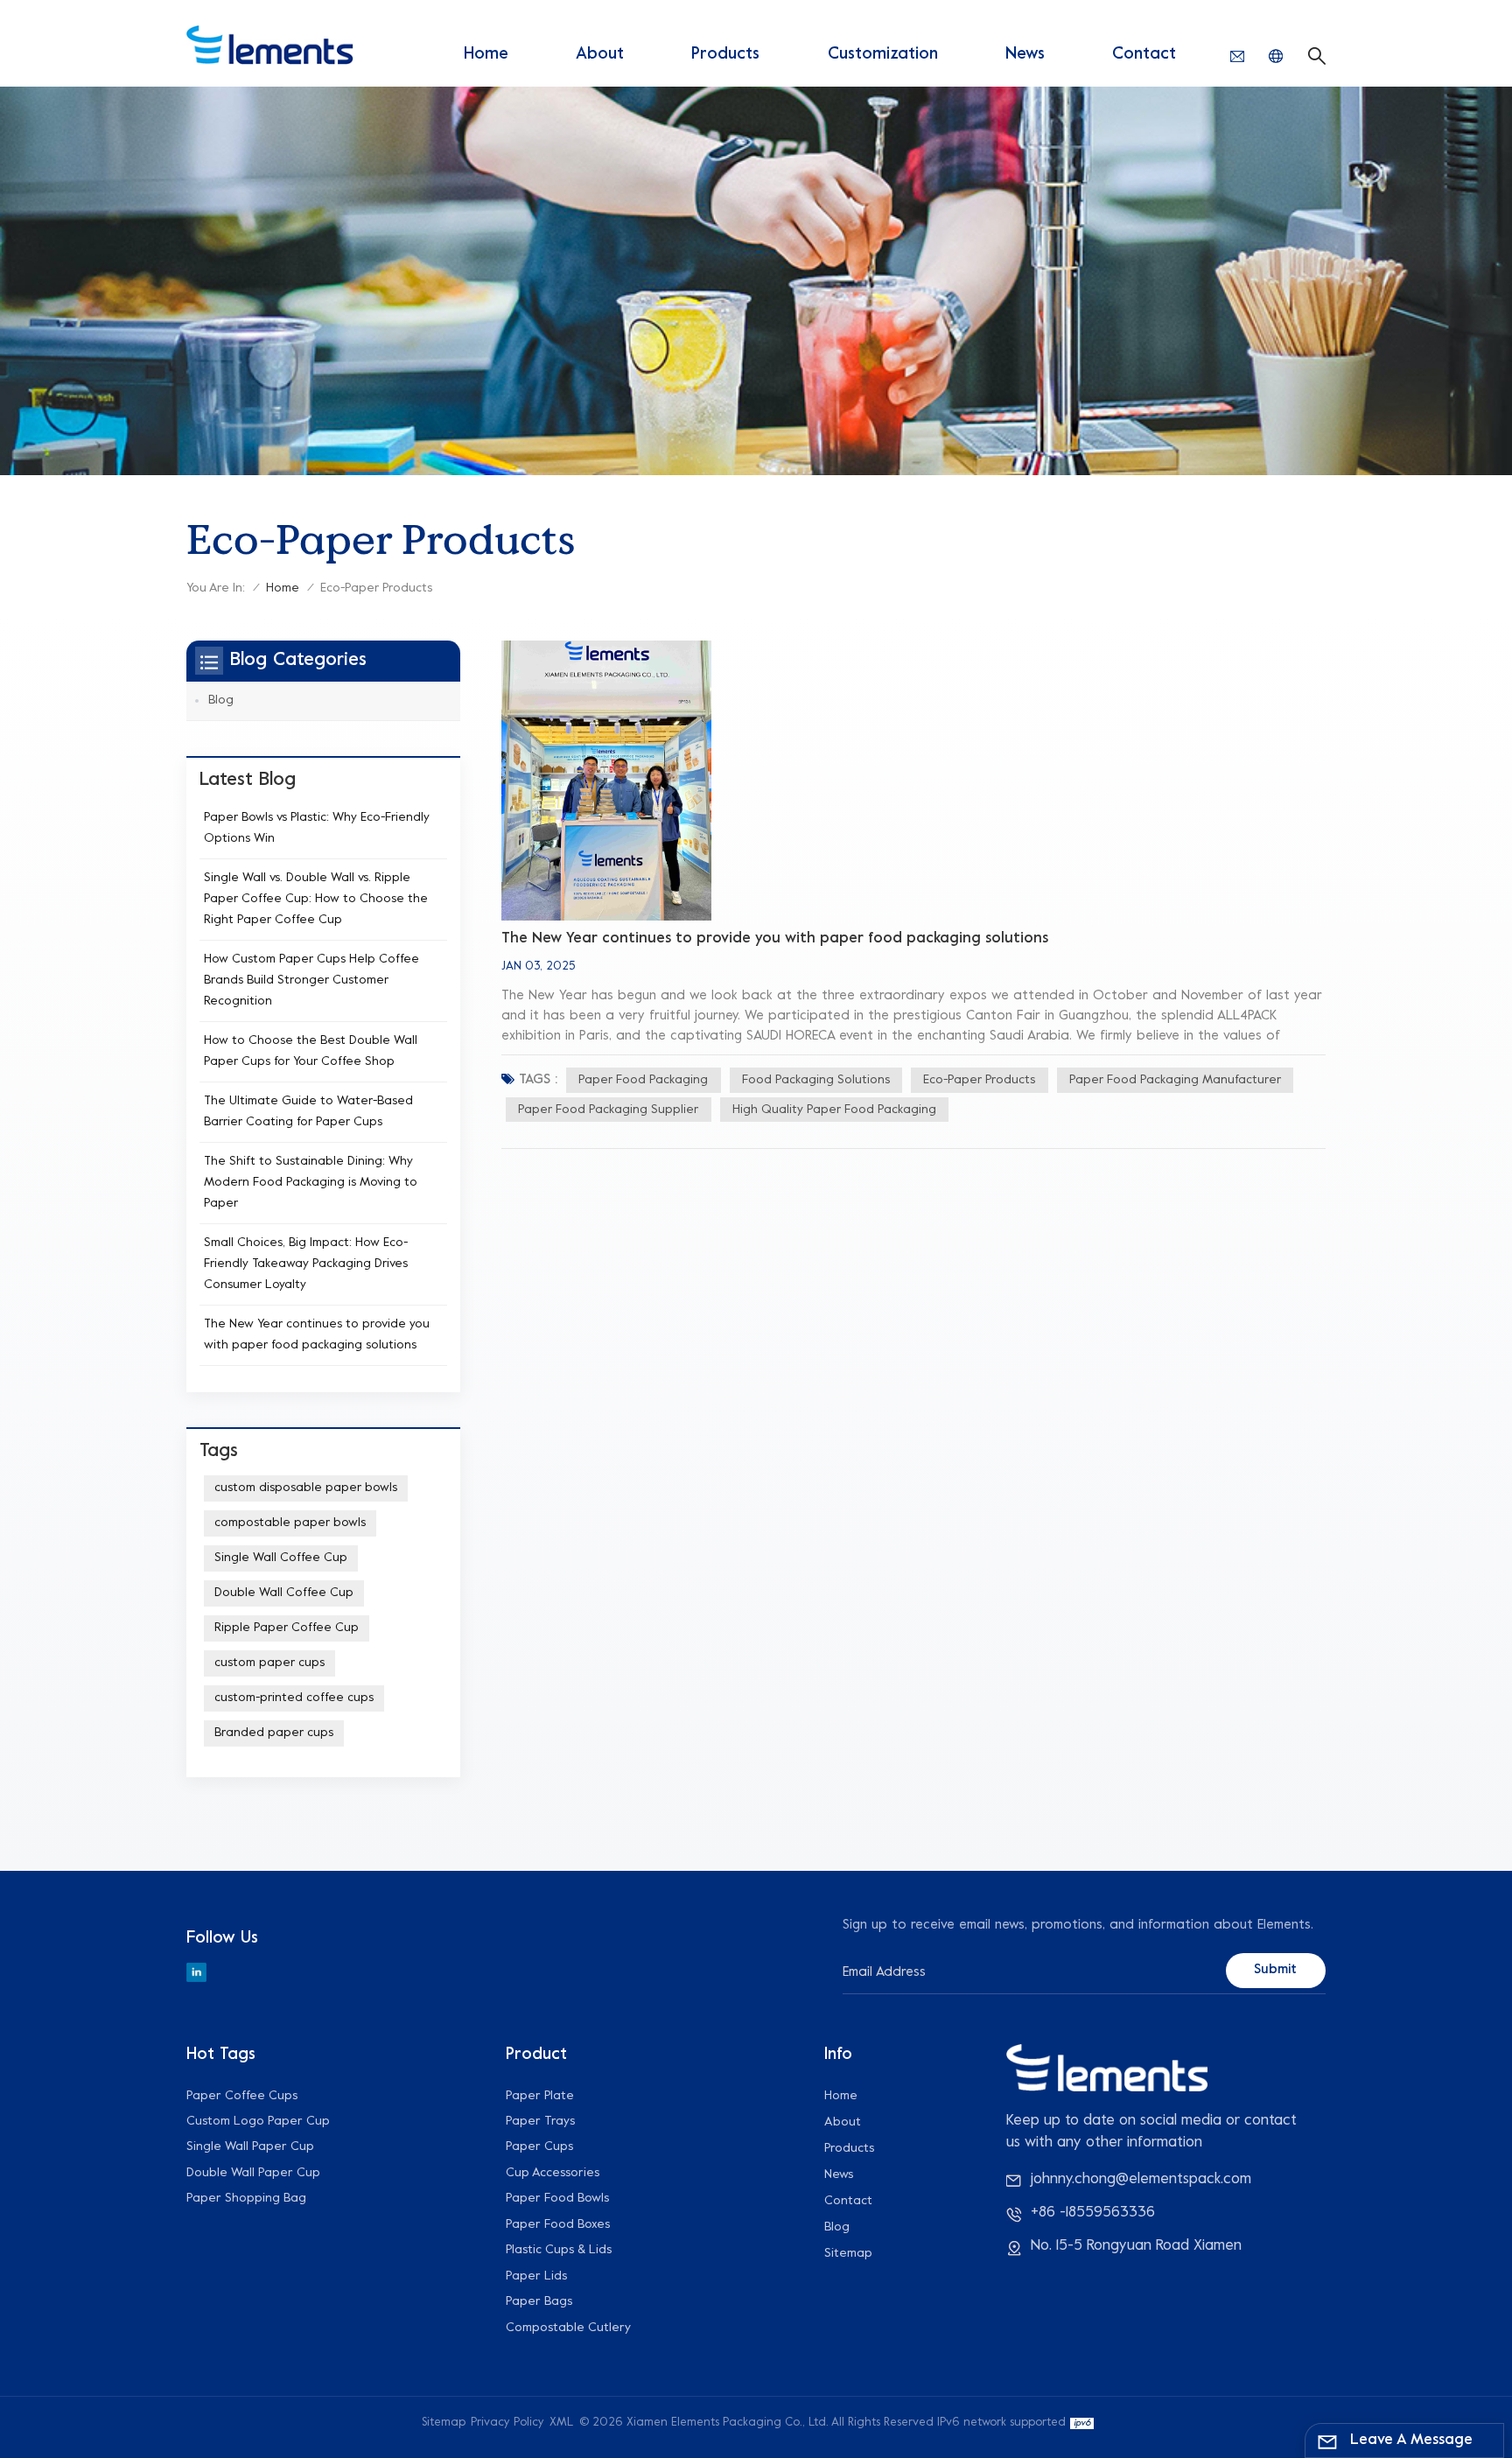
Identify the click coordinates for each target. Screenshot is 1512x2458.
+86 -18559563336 (1093, 2213)
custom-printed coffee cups (294, 1698)
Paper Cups (539, 2147)
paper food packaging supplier (608, 1110)
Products (725, 54)
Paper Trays (540, 2122)
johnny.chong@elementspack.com (1141, 2180)
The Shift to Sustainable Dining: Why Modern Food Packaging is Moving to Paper (311, 1183)
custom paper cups (269, 1663)
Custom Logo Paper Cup (258, 2122)
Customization (883, 54)
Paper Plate (540, 2096)
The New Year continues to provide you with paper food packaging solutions (775, 939)
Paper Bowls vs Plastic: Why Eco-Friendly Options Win (317, 828)
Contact (1144, 54)
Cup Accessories (553, 2173)
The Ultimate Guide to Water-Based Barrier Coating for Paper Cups (308, 1112)
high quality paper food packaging (834, 1110)
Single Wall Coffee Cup (281, 1558)
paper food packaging (643, 1080)
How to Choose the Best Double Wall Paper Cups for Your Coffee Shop (311, 1051)
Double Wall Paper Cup (253, 2173)
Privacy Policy (507, 2423)
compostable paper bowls (290, 1523)
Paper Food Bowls (557, 2199)
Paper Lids (536, 2276)
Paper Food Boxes (558, 2225)
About (600, 54)
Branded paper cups (274, 1733)
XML (561, 2423)
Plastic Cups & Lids (559, 2250)
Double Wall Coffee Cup (284, 1593)
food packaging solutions (816, 1080)
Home (486, 54)
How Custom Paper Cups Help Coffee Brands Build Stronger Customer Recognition (311, 980)
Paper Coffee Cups (242, 2096)
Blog (221, 700)
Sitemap (848, 2254)
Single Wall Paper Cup (250, 2147)
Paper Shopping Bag (246, 2199)
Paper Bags (539, 2302)
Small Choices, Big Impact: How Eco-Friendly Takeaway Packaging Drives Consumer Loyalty (306, 1264)
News (1025, 54)
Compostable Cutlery (568, 2328)
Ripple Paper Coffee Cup (287, 1628)
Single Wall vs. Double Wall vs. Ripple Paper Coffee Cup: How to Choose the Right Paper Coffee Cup (316, 899)
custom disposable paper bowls (306, 1488)
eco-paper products (979, 1080)
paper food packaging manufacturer (1175, 1080)
